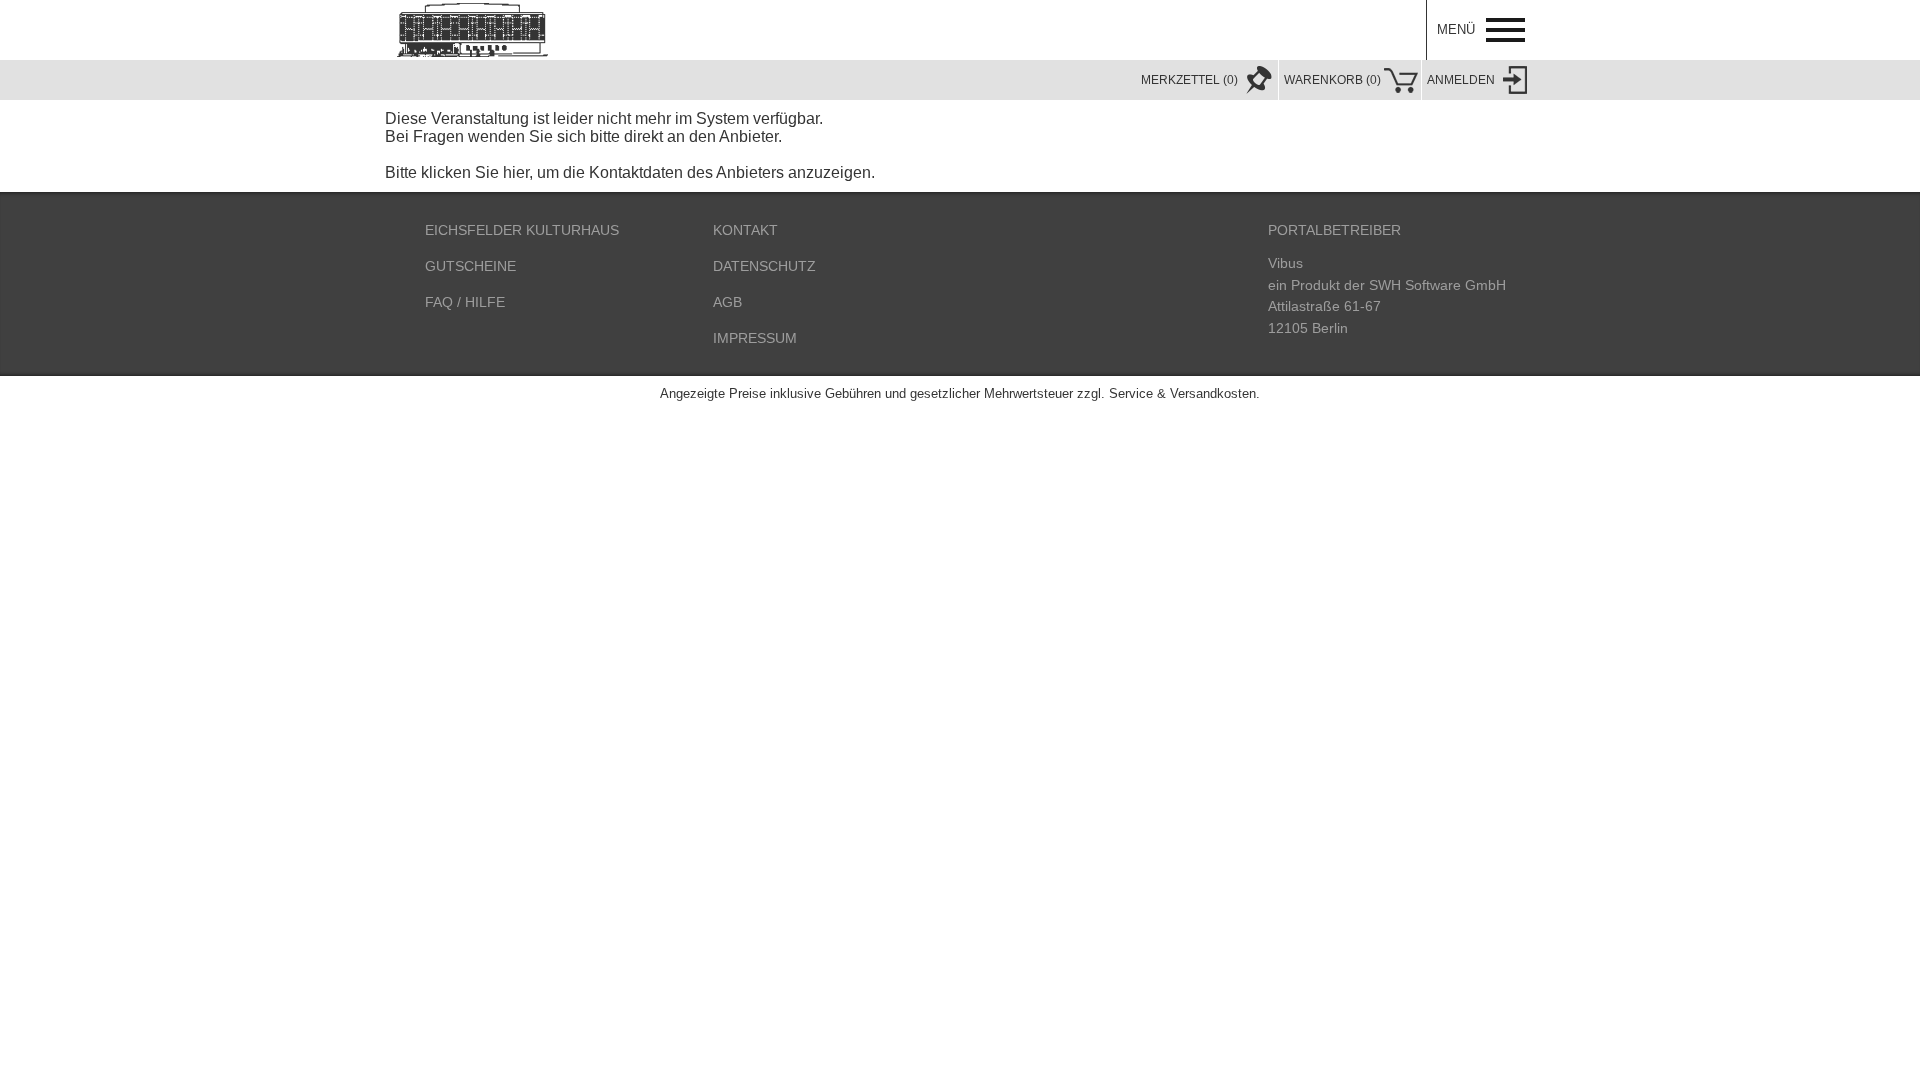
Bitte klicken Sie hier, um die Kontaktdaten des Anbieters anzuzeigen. (630, 172)
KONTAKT (745, 230)
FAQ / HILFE (465, 302)
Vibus (1285, 263)
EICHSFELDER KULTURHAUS (522, 230)
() (1332, 80)
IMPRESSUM (755, 338)
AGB (727, 302)
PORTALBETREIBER (1334, 230)
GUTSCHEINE (470, 266)
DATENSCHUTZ (764, 266)
